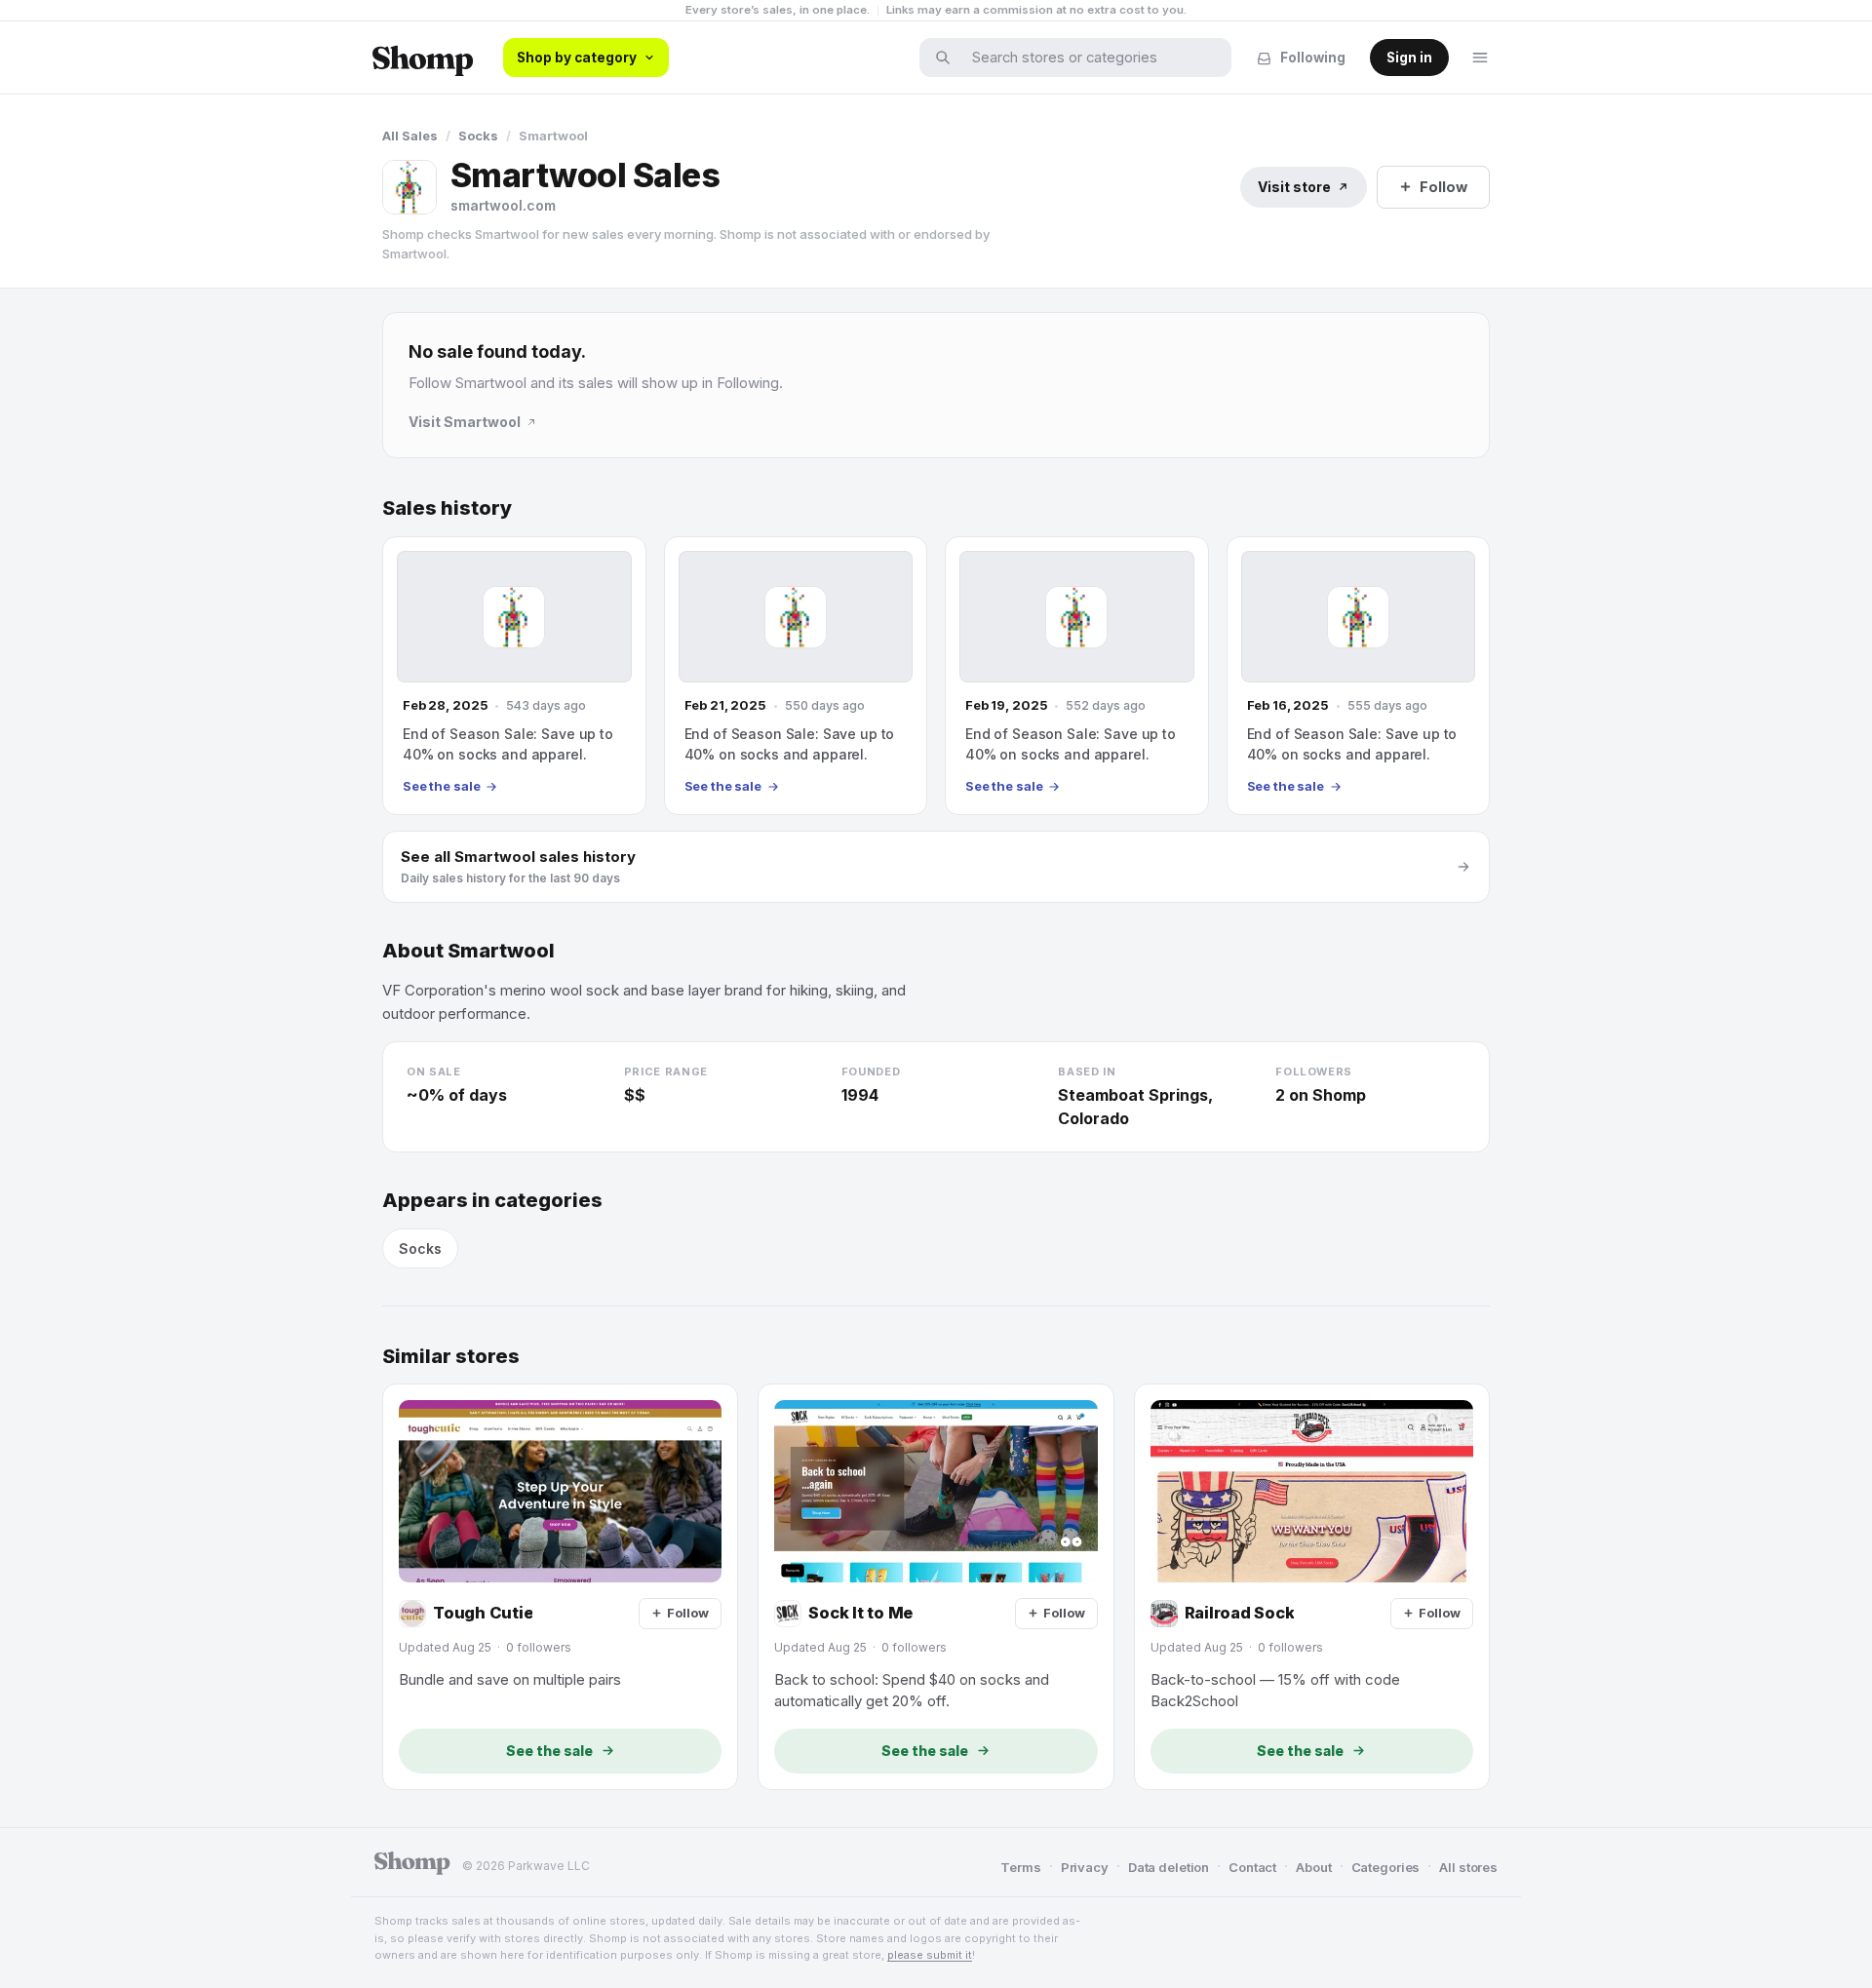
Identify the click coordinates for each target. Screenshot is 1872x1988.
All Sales (410, 136)
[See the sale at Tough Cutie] (560, 1586)
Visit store (1294, 187)
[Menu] (1480, 58)
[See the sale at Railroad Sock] (1312, 1586)
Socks (478, 136)
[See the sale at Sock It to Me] (936, 1586)
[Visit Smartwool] (409, 187)
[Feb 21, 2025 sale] (796, 676)
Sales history (447, 508)
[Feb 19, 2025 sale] (1077, 676)
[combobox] (1088, 58)
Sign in (1409, 58)
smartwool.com (503, 205)
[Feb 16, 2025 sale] (1359, 676)
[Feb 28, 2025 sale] (514, 676)
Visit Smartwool (465, 422)
